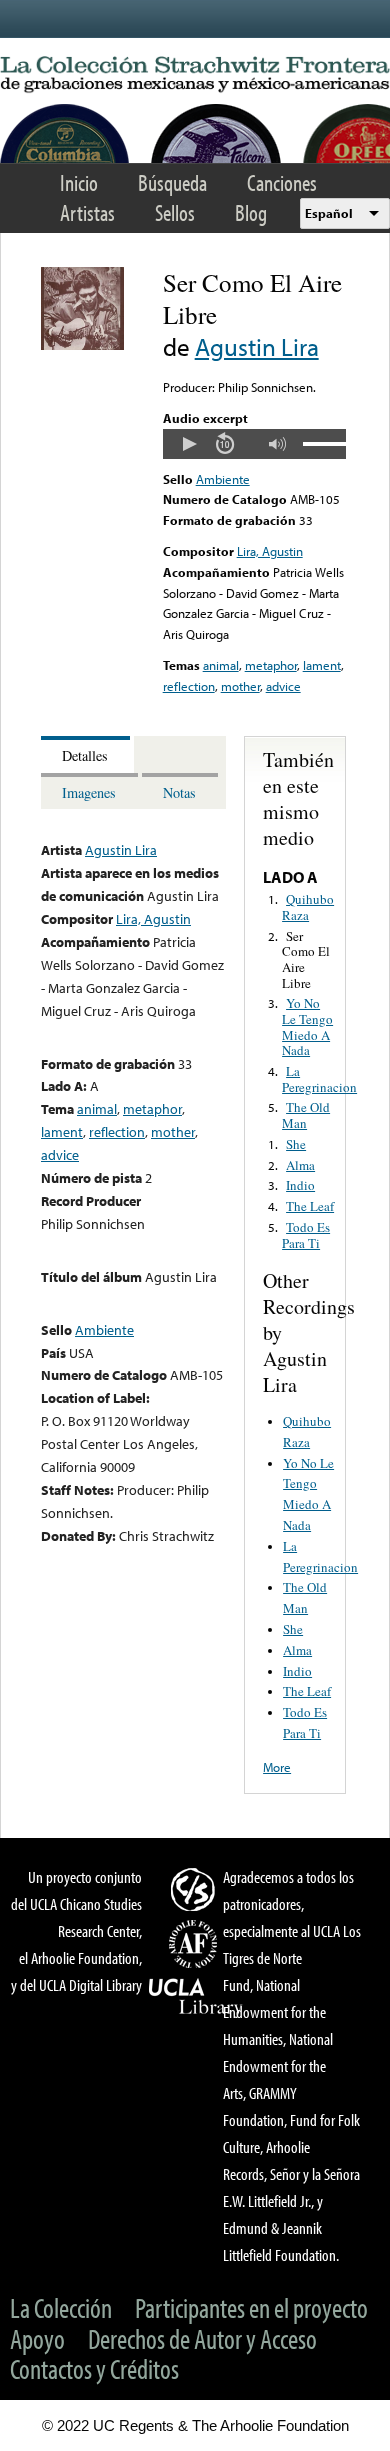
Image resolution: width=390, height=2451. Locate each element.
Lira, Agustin (270, 551)
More (277, 1767)
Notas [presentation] (179, 792)
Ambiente (223, 479)
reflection (189, 686)
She (296, 1144)
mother (240, 686)
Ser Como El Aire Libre (306, 959)
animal (221, 665)
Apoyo (37, 2338)
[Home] (195, 75)
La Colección (61, 2307)
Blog (251, 212)
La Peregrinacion (319, 1079)
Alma (300, 1165)
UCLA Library (196, 1997)
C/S (196, 1889)
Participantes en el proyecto (251, 2307)
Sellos (175, 212)
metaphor (271, 665)
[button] (189, 444)
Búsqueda (172, 182)
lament (322, 665)
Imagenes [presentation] (89, 792)
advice (283, 686)
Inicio (79, 182)
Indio (300, 1185)
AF (196, 1944)
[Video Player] (254, 444)
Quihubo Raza (308, 907)
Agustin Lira (257, 346)
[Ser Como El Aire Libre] (82, 345)
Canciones (282, 182)
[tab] (87, 754)
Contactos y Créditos (94, 2368)
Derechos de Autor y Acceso (202, 2338)
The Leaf (310, 1206)
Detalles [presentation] (85, 755)
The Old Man (306, 1115)
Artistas (87, 212)
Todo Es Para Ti (306, 1235)
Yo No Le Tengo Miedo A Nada (307, 1026)
